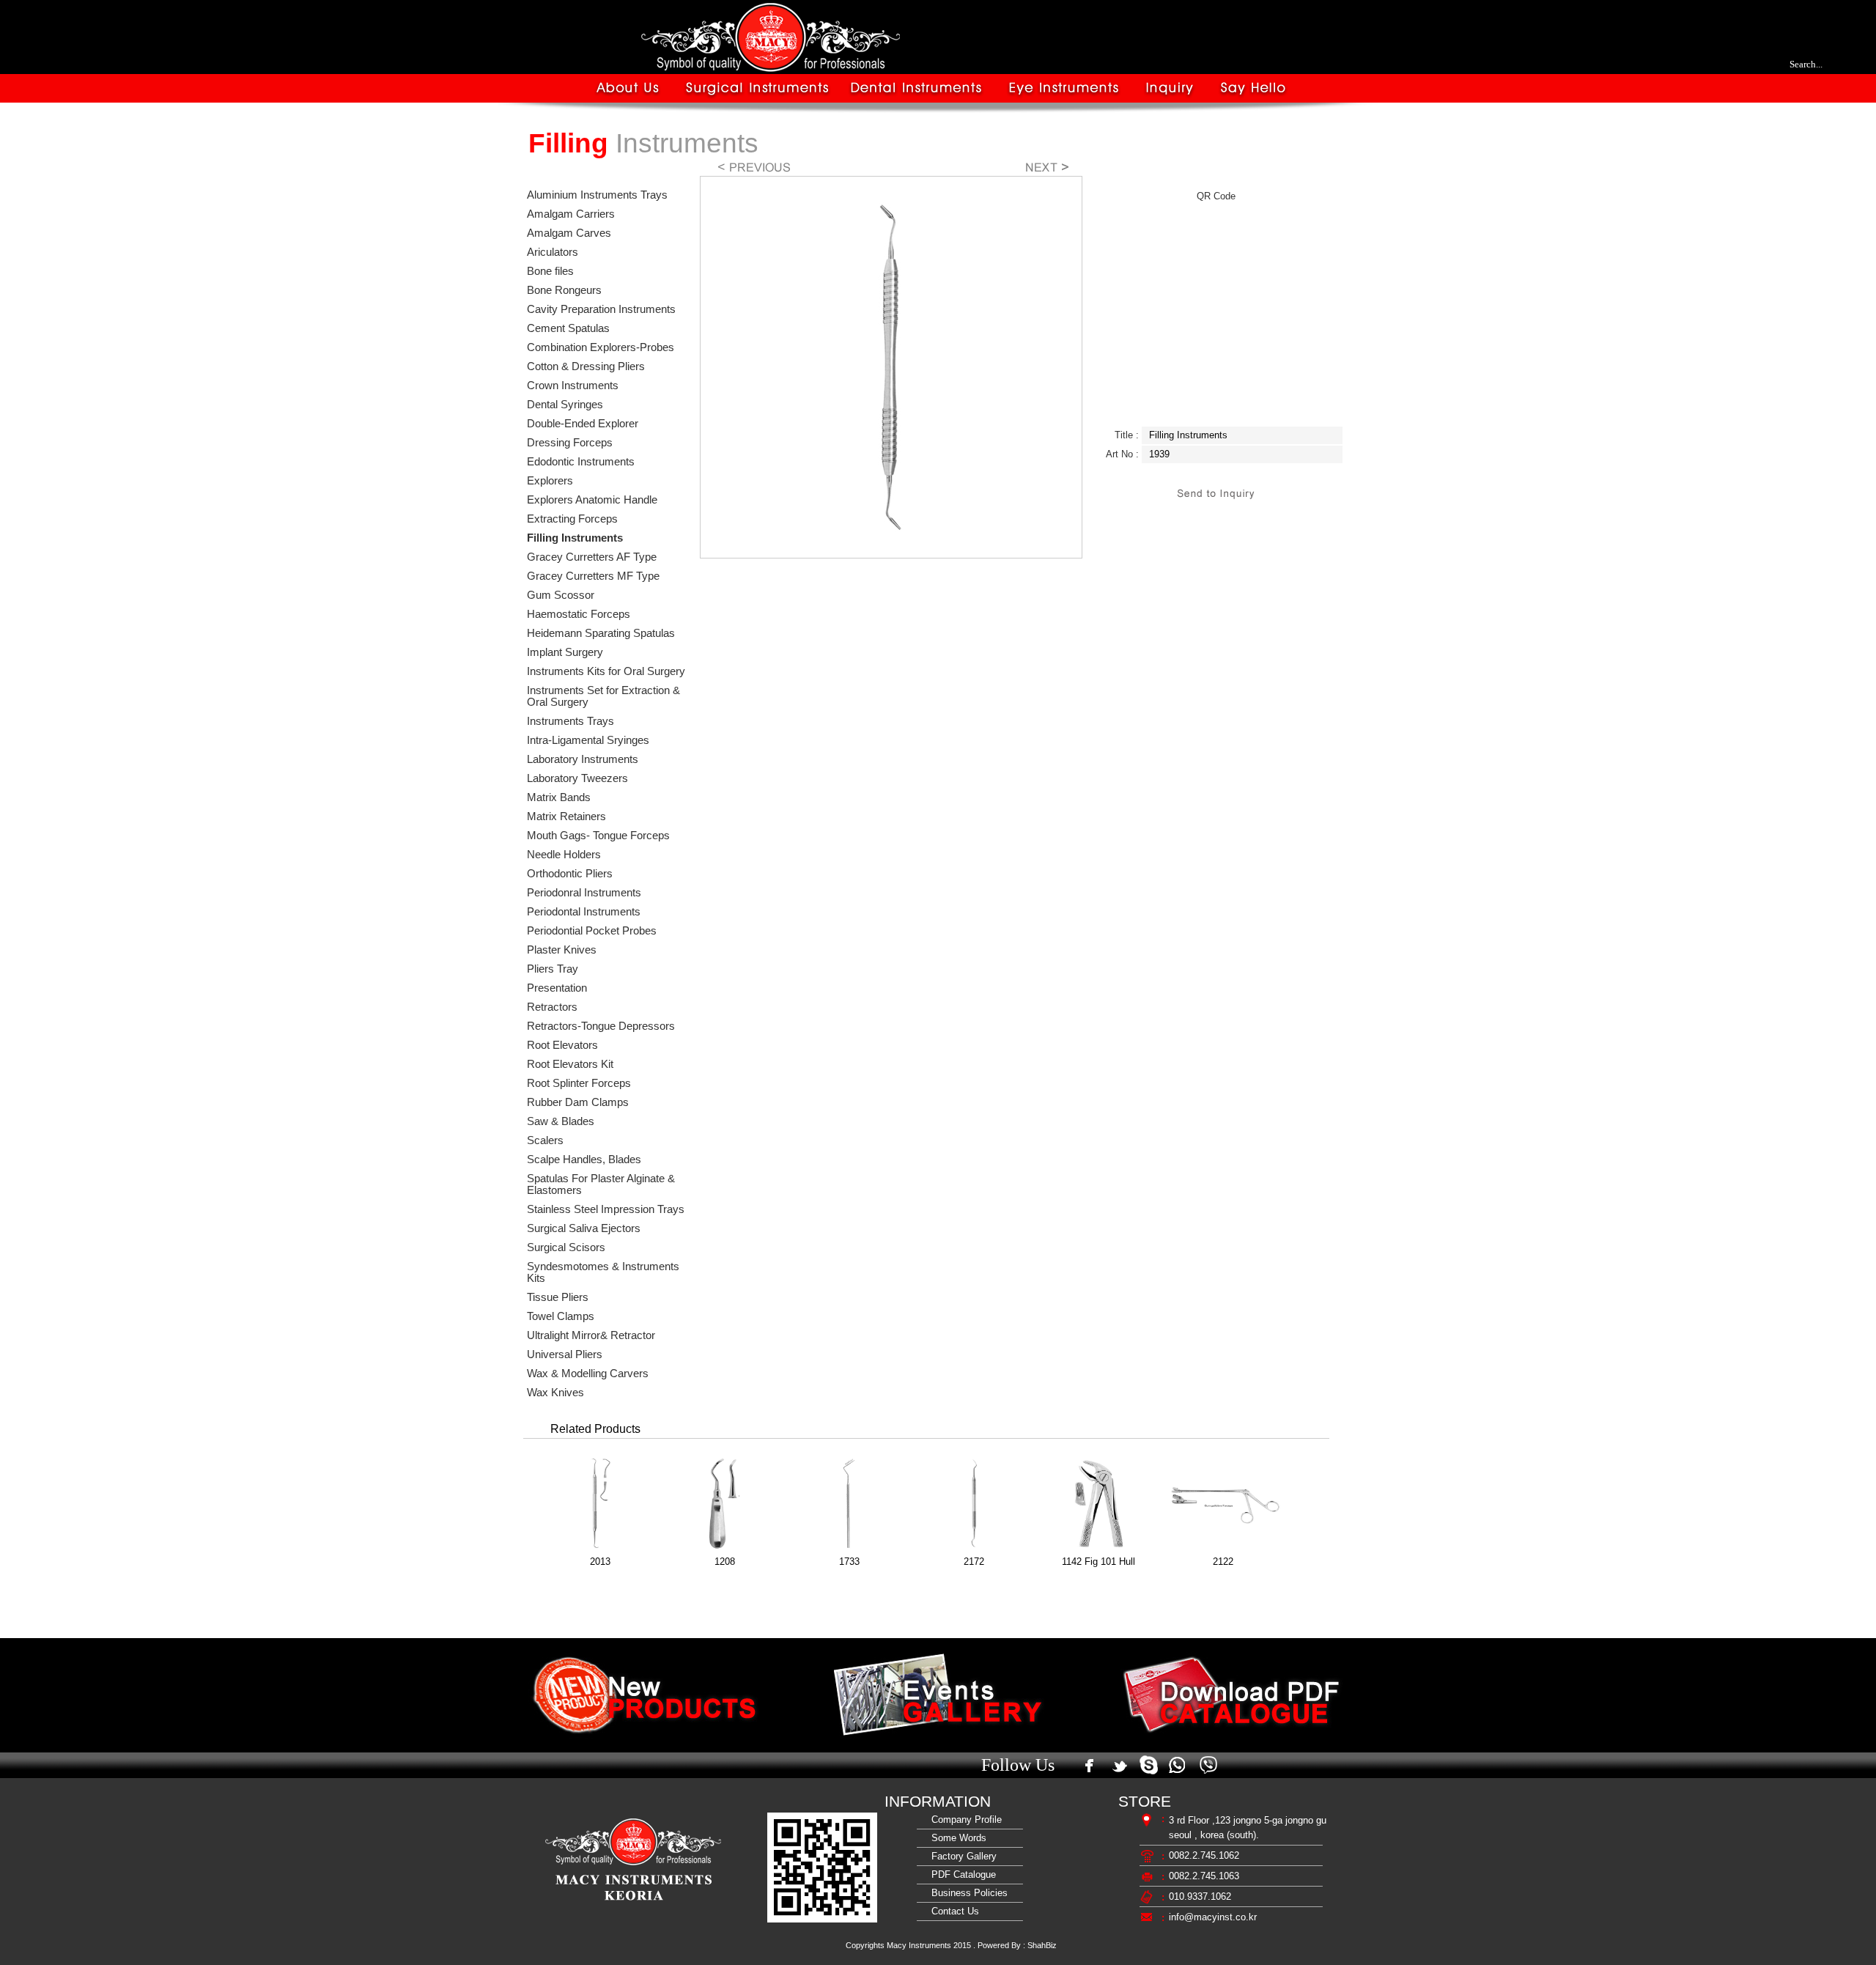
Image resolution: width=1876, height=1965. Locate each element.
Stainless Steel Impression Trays (606, 1209)
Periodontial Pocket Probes (592, 931)
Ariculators (553, 252)
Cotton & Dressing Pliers (586, 366)
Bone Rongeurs (564, 290)
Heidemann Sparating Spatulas (601, 633)
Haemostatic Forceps (579, 614)
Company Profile (964, 1820)
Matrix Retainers (566, 816)
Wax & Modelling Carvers (588, 1374)
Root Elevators (562, 1045)
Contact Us (952, 1911)
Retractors (552, 1007)
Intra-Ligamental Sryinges (588, 740)
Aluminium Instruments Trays (597, 195)
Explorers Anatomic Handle (592, 500)
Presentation (557, 988)
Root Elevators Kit (570, 1064)
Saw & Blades (561, 1121)
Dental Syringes (565, 405)
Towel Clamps (561, 1316)
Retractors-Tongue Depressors (601, 1026)
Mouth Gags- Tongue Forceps (598, 836)
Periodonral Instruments (584, 893)
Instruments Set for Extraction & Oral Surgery (603, 696)
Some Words (956, 1838)
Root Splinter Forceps (579, 1083)
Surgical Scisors (566, 1247)
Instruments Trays (570, 721)
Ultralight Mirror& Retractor (591, 1335)
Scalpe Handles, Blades (584, 1160)
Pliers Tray (553, 969)
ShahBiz (1042, 1945)
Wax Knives (555, 1393)
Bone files (550, 271)
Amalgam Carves (569, 233)
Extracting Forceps (572, 519)
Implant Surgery (565, 652)
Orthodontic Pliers (570, 874)
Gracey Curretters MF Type (593, 576)
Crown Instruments (573, 386)
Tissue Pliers (558, 1297)
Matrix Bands (559, 797)
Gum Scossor (561, 595)
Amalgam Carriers (571, 214)
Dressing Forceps (570, 443)
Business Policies (967, 1893)
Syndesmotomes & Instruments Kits (603, 1272)
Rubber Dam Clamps (578, 1102)
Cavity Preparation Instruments (601, 309)
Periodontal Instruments (584, 912)
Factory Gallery (961, 1856)
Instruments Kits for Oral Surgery (606, 671)
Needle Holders (564, 855)
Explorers (550, 481)
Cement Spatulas (568, 328)
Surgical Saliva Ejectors (584, 1228)
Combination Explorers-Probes (601, 347)
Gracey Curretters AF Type (592, 557)
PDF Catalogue (961, 1874)
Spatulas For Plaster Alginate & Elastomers (601, 1184)
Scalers (545, 1140)
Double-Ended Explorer (583, 424)
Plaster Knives (562, 950)
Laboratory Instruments (583, 759)
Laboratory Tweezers (577, 778)
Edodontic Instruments (581, 462)
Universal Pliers (565, 1354)
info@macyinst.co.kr (1213, 1917)
